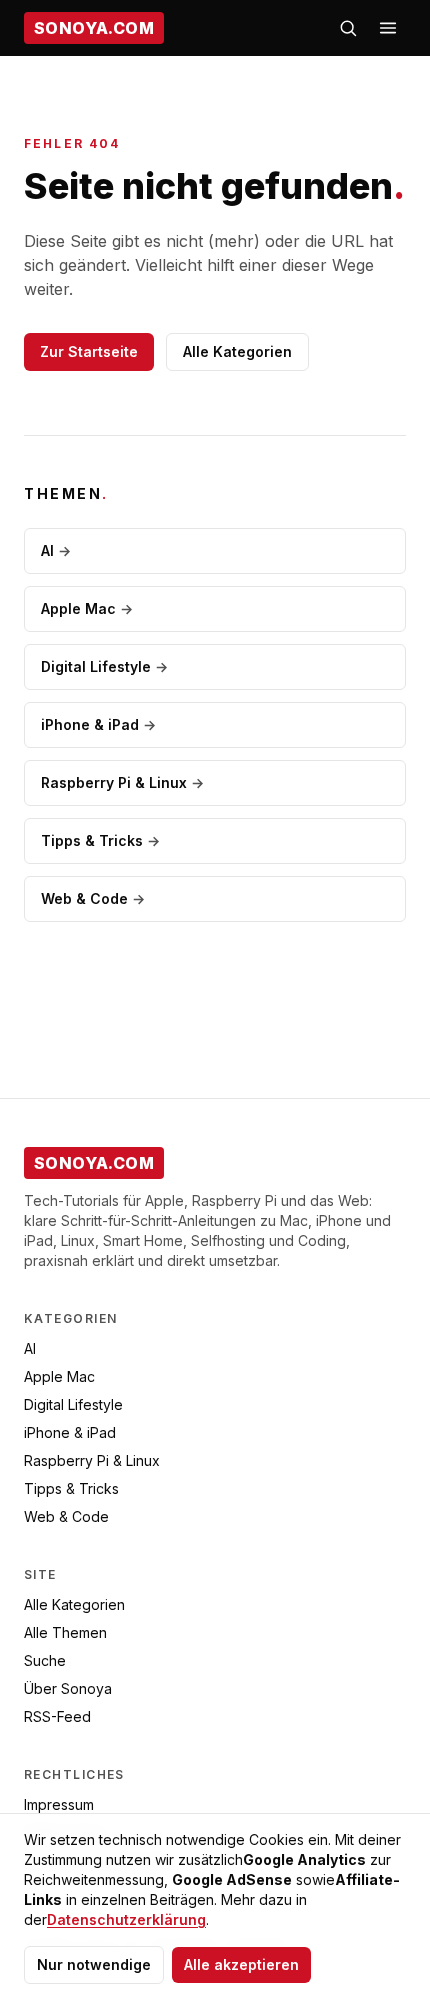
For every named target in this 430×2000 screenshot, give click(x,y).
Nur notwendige (94, 1964)
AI (56, 550)
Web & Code (93, 898)
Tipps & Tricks (100, 840)
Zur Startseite (89, 351)
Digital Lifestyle (104, 666)
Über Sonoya (68, 1688)
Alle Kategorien (237, 351)
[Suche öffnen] (348, 28)
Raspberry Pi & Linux (122, 782)
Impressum (59, 1804)
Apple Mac (87, 608)
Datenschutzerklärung (126, 1919)
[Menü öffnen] (388, 28)
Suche (45, 1660)
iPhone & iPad (98, 724)
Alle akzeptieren (241, 1964)
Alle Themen (65, 1632)
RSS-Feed (57, 1716)
